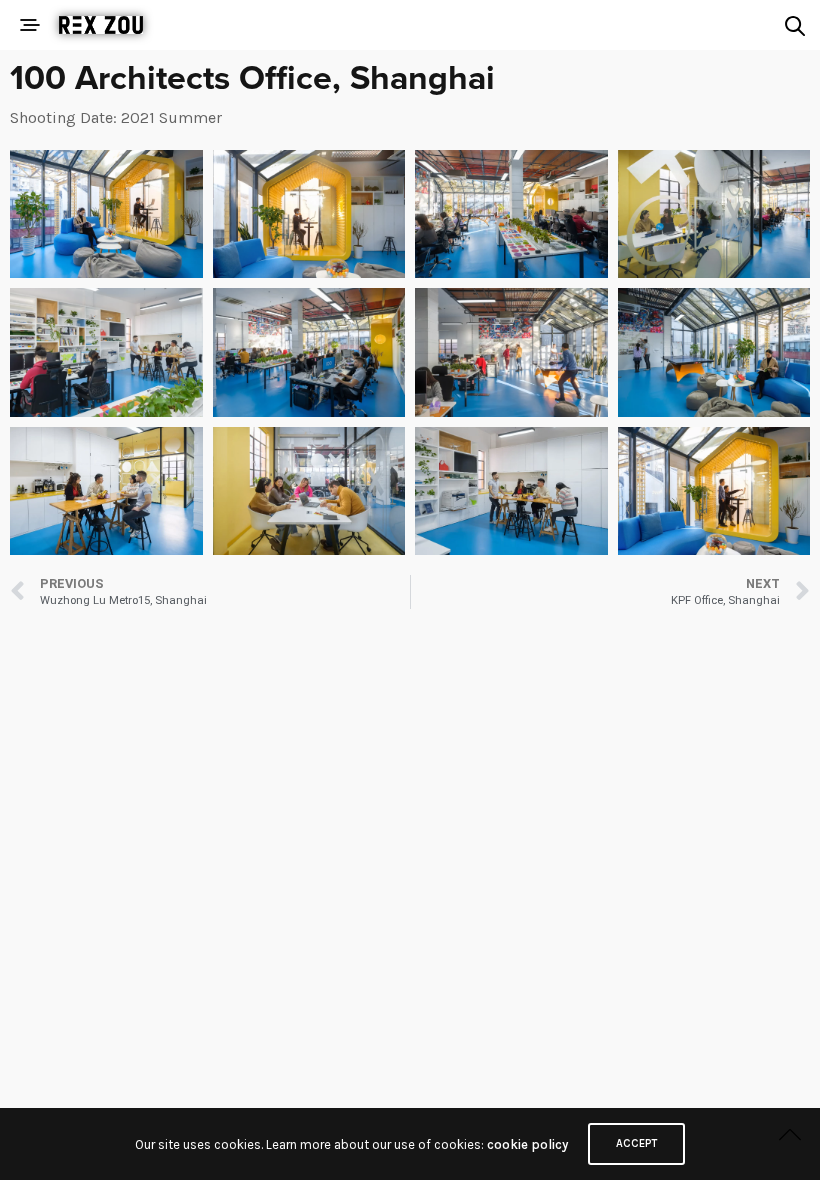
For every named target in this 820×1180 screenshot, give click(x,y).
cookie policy (527, 1144)
